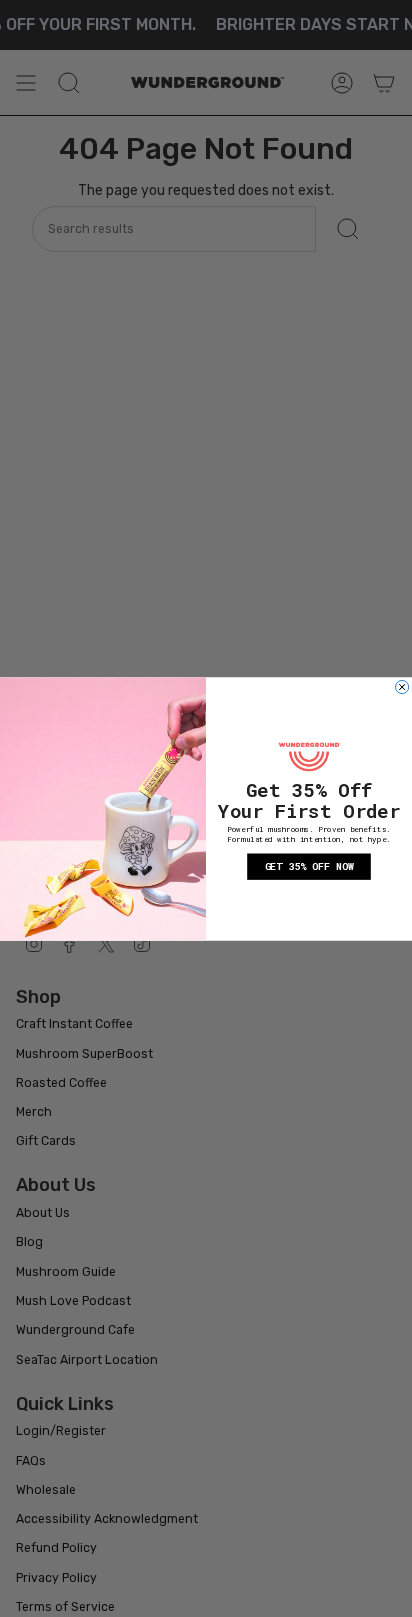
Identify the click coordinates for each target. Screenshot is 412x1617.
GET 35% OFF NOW (309, 866)
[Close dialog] (402, 686)
